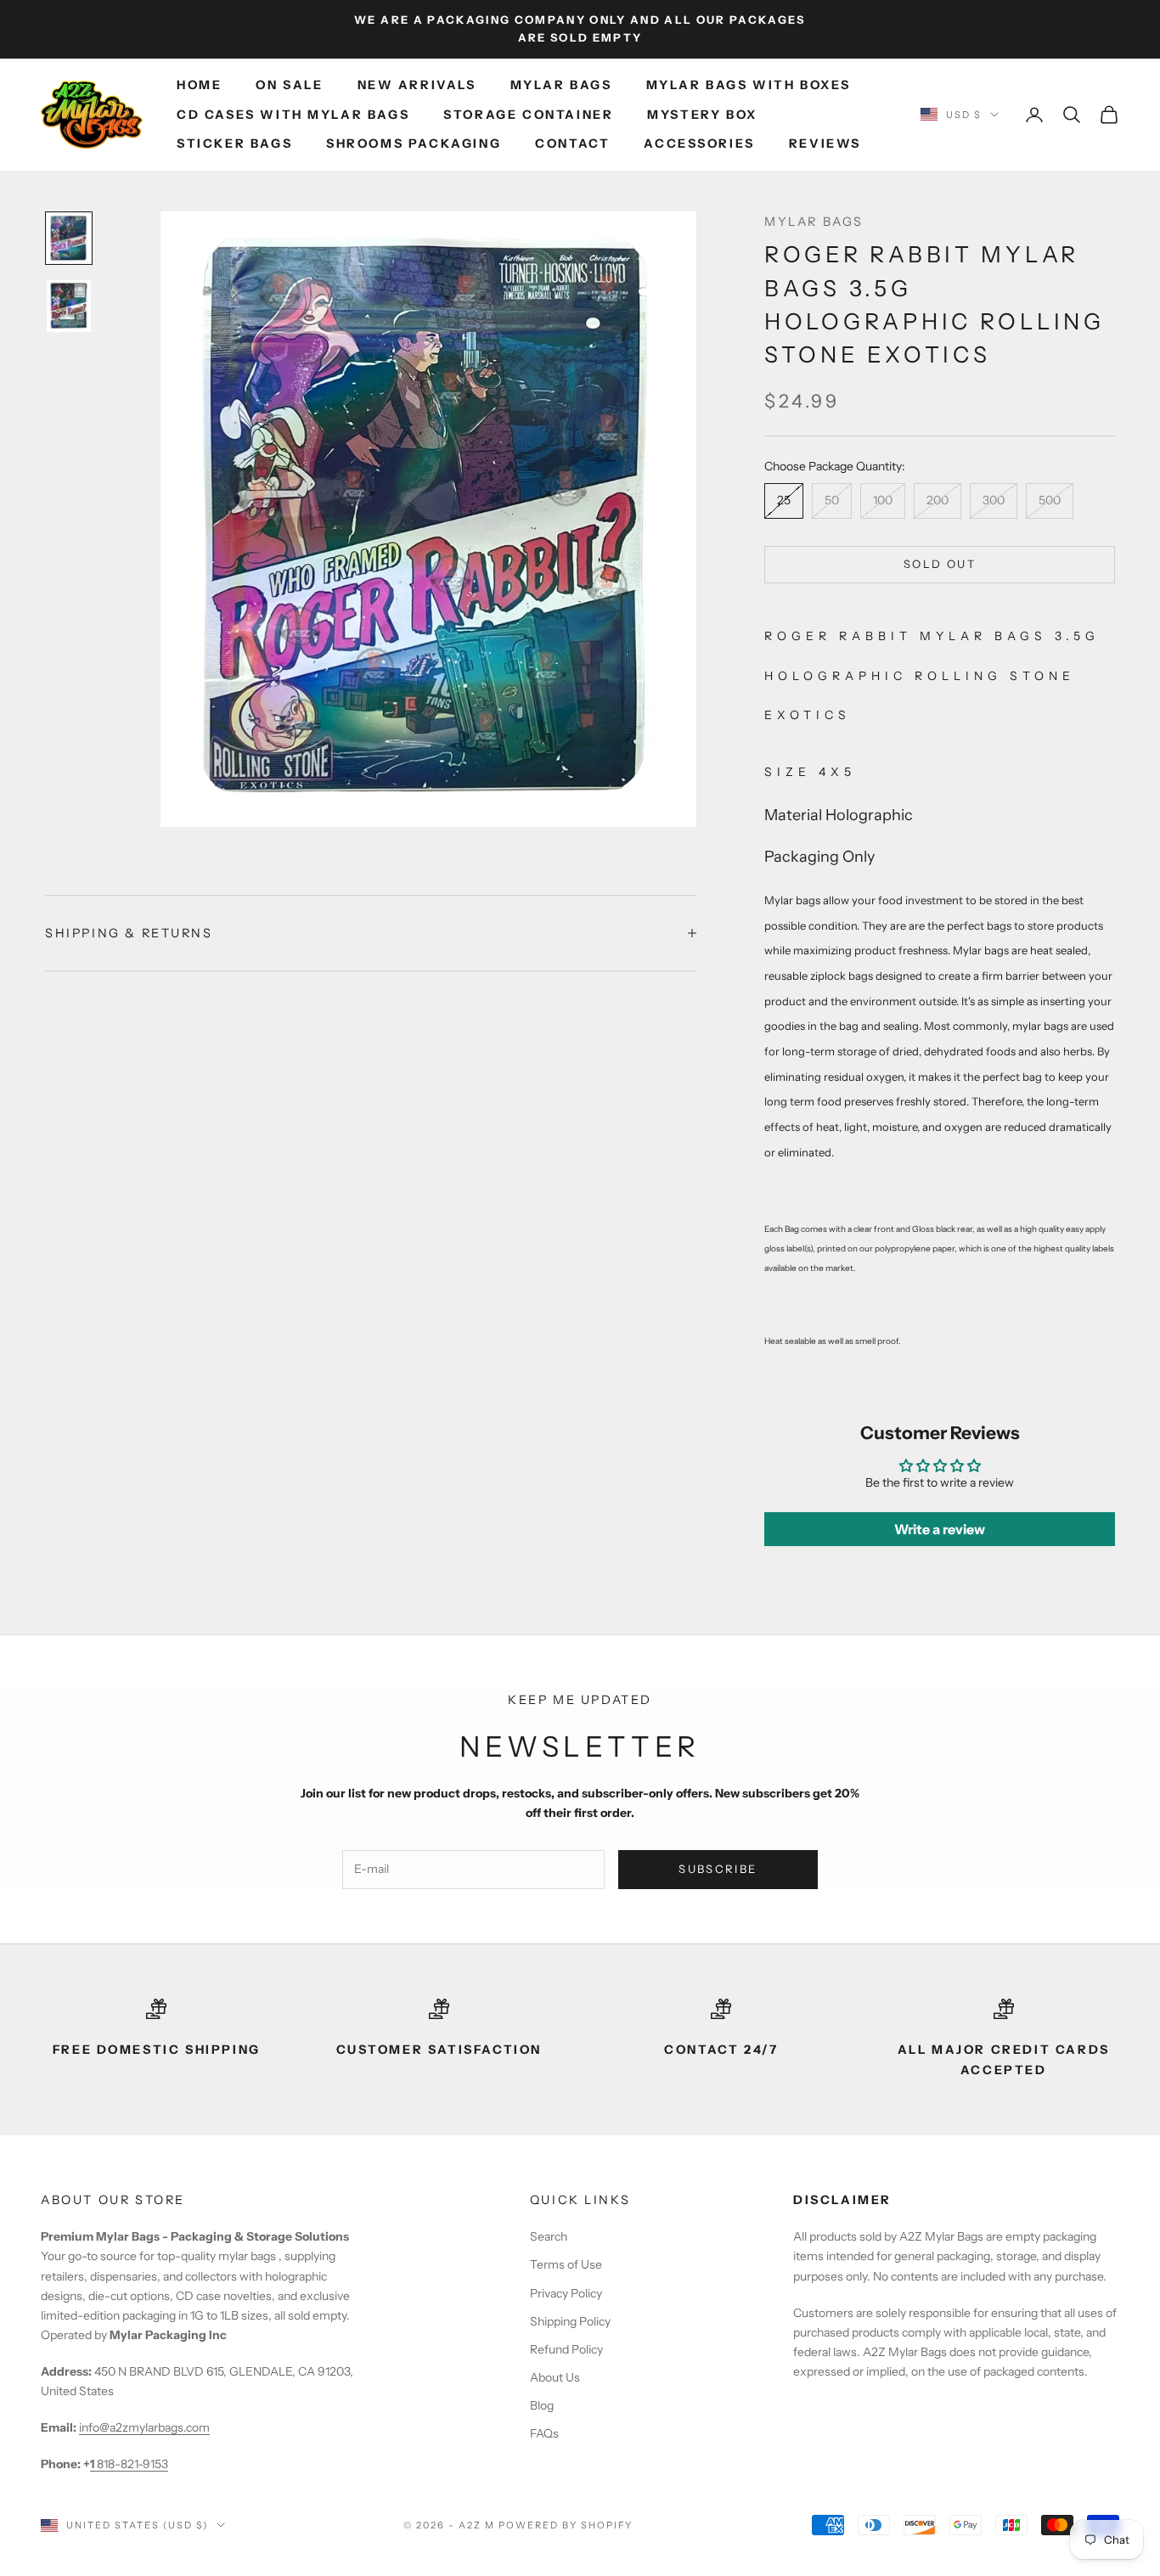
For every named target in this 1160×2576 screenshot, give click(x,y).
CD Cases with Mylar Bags (293, 115)
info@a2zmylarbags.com (144, 2427)
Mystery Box (702, 115)
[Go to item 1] (69, 238)
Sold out (940, 564)
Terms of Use (566, 2264)
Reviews (825, 143)
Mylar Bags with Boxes (749, 85)
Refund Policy (566, 2349)
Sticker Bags (234, 143)
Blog (542, 2405)
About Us (555, 2377)
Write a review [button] (940, 1529)
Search (549, 2236)
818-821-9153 (129, 2464)
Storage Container (528, 115)
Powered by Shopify (566, 2525)
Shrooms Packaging (414, 143)
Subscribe (718, 1869)
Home (199, 85)
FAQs (544, 2433)
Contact (572, 143)
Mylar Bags (561, 85)
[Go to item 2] (69, 306)
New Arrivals (417, 85)
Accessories (699, 143)
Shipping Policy (570, 2321)
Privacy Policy (566, 2293)
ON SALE (289, 85)
